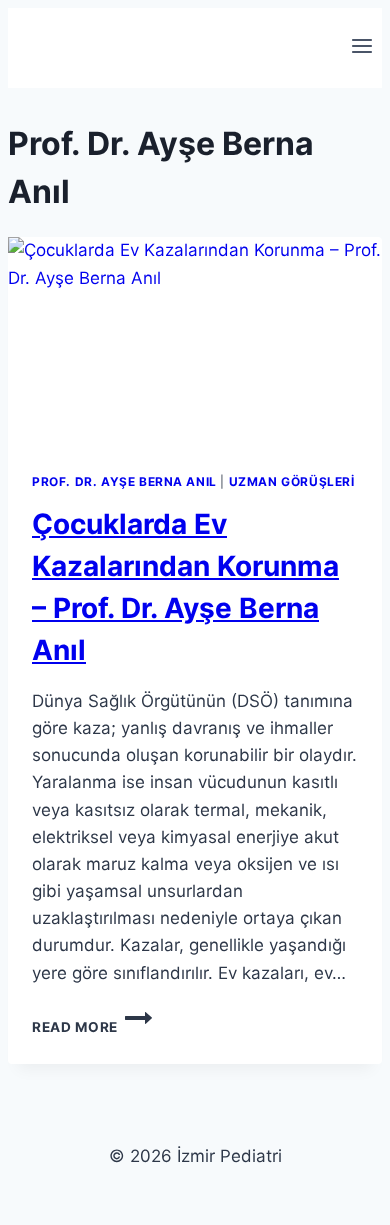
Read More (92, 1027)
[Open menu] (361, 48)
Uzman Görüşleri (292, 481)
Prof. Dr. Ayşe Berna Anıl (124, 481)
